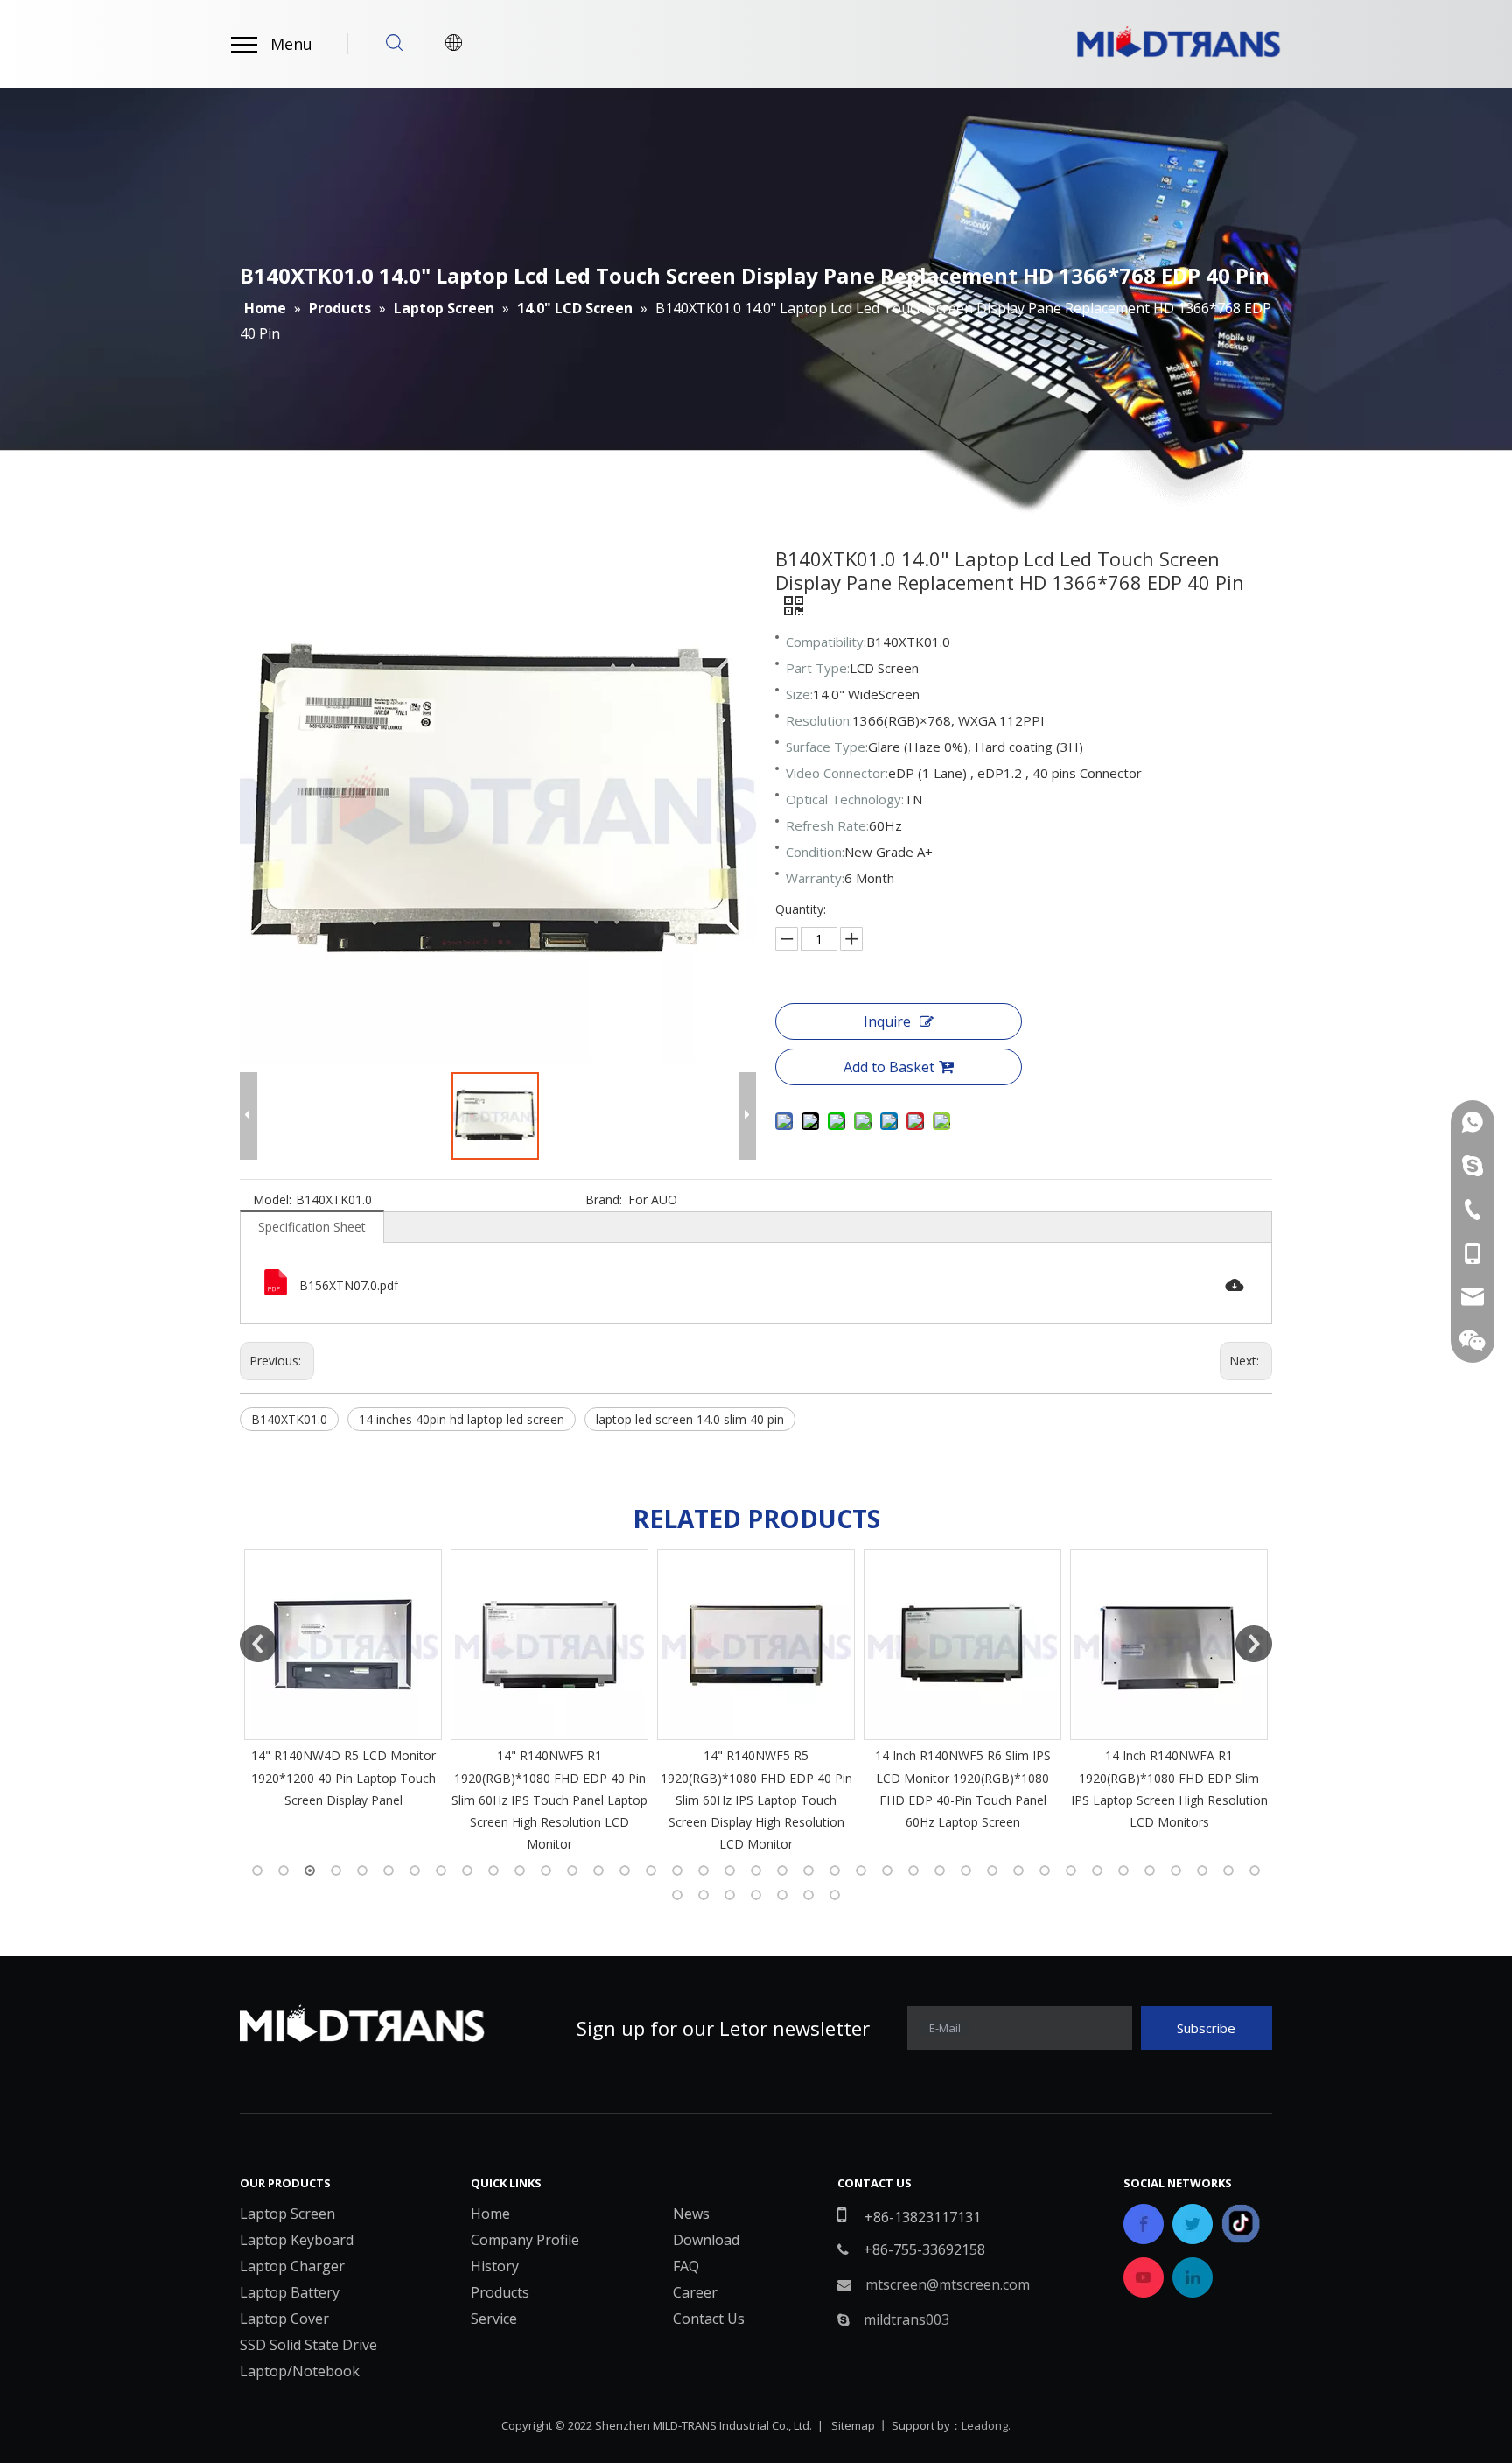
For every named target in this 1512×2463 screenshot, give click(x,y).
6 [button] (388, 1870)
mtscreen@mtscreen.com (948, 2284)
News (691, 2214)
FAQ (686, 2266)
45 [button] (808, 1895)
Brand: (604, 1200)
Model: (272, 1200)
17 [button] (677, 1870)
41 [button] (703, 1895)
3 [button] (310, 1870)
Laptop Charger (292, 2266)
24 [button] (861, 1870)
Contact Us (709, 2319)
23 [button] (835, 1870)
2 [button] (283, 1870)
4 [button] (336, 1870)
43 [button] (756, 1895)
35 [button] (1150, 1870)
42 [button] (730, 1895)
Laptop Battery (290, 2292)
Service (494, 2319)
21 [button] (782, 1870)
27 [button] (940, 1870)
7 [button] (415, 1870)
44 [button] (782, 1895)
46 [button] (835, 1895)
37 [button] (1202, 1870)
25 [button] (887, 1870)
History (495, 2266)
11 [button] (520, 1870)
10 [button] (493, 1870)
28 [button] (966, 1870)
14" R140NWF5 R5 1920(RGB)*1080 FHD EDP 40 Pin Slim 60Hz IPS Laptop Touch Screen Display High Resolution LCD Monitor (550, 1800)
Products (500, 2292)
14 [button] (598, 1870)
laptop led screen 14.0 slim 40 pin (690, 1419)
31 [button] (1045, 1870)
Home (490, 2214)
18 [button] (703, 1870)
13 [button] (572, 1870)
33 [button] (1097, 1870)
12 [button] (546, 1870)
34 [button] (1123, 1870)
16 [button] (651, 1870)
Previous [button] (258, 1644)
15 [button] (625, 1870)
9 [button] (467, 1870)
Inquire (887, 1021)
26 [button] (913, 1870)
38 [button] (1228, 1870)
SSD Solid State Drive (308, 2345)
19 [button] (730, 1870)
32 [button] (1071, 1870)
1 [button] (257, 1870)
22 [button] (808, 1870)
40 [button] (677, 1895)
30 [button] (1018, 1870)
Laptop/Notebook (300, 2371)
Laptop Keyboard (297, 2240)
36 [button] (1176, 1870)
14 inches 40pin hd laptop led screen (462, 1419)
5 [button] (362, 1870)
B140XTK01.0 (289, 1419)
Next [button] (1254, 1644)
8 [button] (441, 1870)
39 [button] (1255, 1870)
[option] (343, 1702)
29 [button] (992, 1870)
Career (695, 2292)
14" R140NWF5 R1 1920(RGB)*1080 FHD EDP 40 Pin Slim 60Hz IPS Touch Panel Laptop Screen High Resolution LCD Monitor (343, 1800)
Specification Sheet (312, 1227)
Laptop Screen (287, 2214)
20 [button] (756, 1870)
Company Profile (525, 2240)
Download (706, 2240)
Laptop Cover (284, 2319)
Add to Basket (889, 1067)
